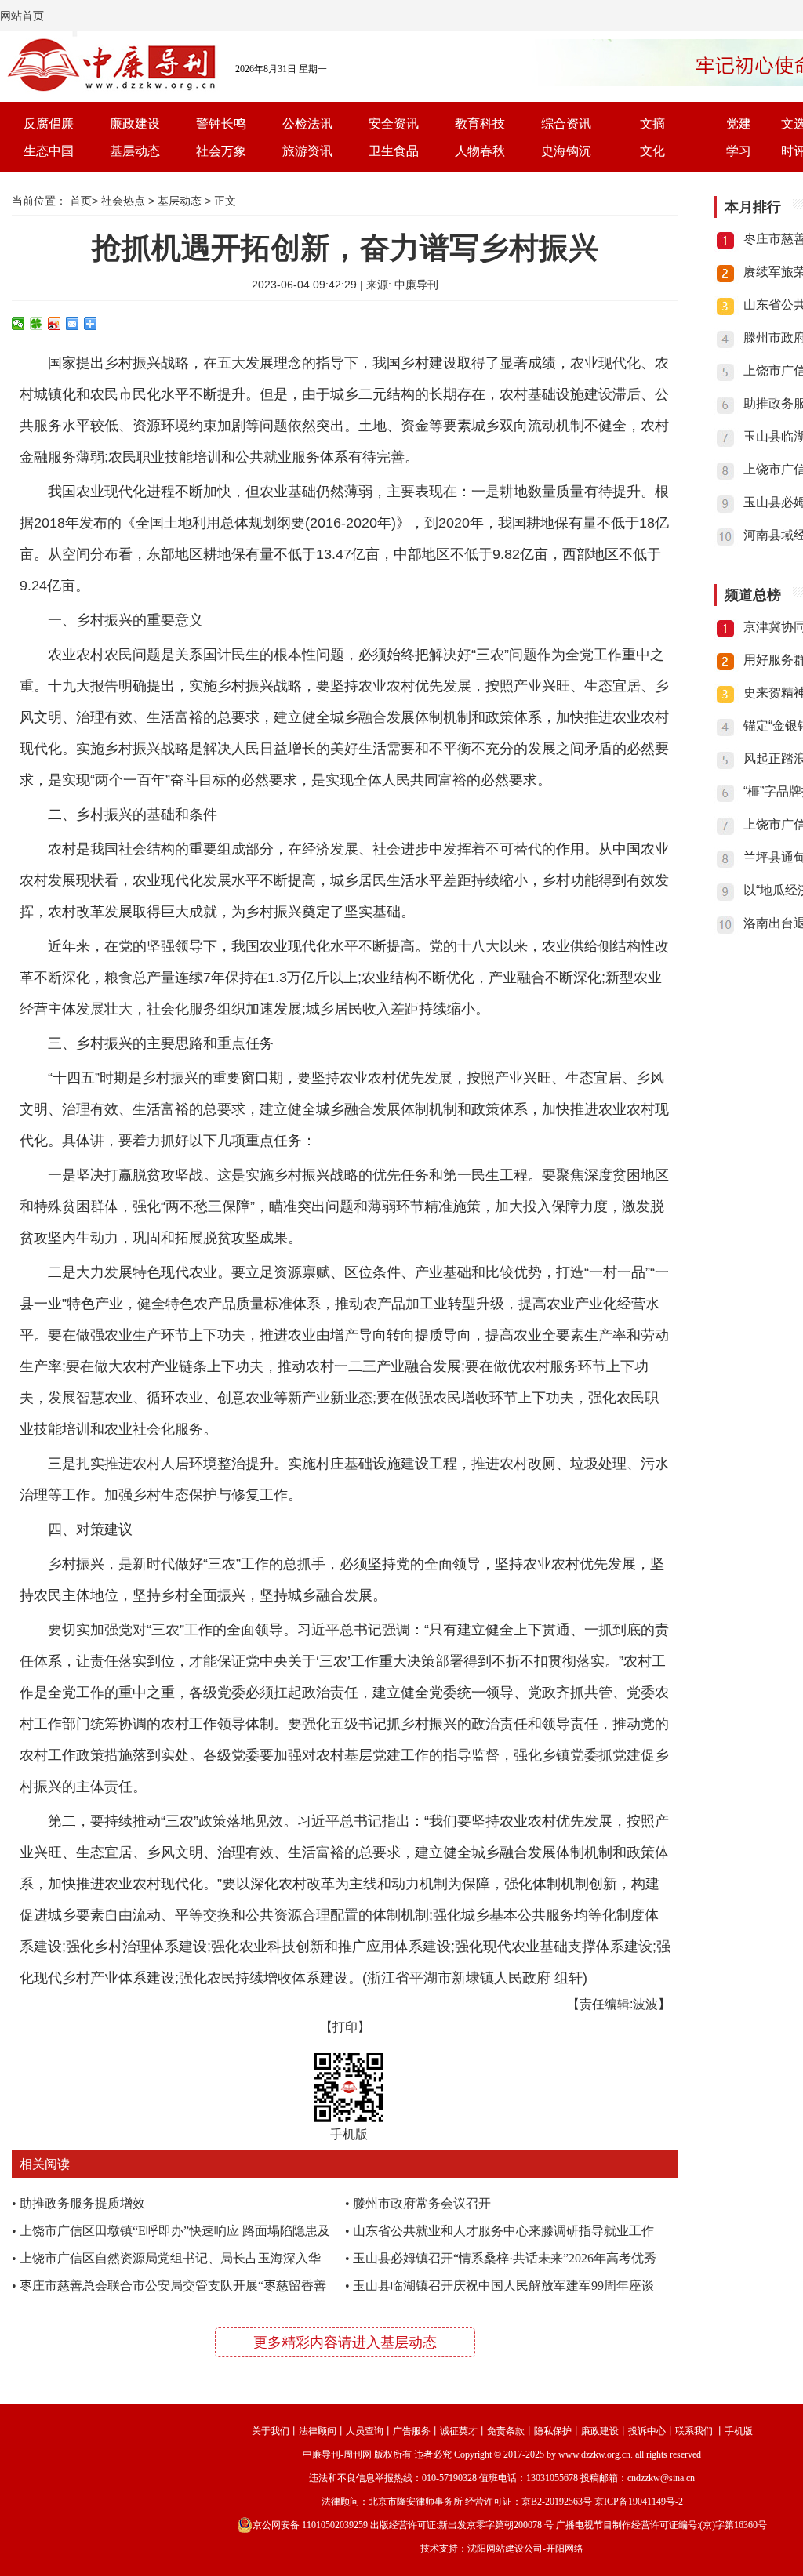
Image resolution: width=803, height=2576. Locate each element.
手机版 (739, 2431)
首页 (81, 201)
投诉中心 (647, 2431)
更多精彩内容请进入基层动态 (345, 2342)
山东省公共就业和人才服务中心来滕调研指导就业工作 (503, 2231)
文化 (652, 151)
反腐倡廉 (49, 123)
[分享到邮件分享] (73, 324)
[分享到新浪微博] (55, 324)
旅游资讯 (307, 151)
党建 (739, 123)
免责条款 (506, 2431)
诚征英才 (459, 2431)
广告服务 (412, 2431)
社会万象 (221, 151)
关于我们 (271, 2431)
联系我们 (694, 2431)
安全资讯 (394, 123)
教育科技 (480, 123)
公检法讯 (307, 123)
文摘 (652, 123)
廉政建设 (135, 123)
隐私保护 (553, 2431)
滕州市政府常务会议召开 (422, 2203)
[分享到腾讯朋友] (36, 324)
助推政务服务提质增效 (82, 2203)
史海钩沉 (566, 151)
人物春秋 (480, 151)
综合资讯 (566, 123)
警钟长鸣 (221, 123)
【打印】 (345, 2027)
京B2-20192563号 (557, 2502)
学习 (739, 151)
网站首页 (22, 16)
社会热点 (123, 201)
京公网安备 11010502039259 (310, 2525)
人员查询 (365, 2431)
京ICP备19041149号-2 (639, 2502)
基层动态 (135, 151)
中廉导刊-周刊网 (337, 2454)
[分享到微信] (18, 324)
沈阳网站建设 (496, 2549)
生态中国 (49, 151)
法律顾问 (318, 2431)
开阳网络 (565, 2549)
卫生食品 (394, 151)
